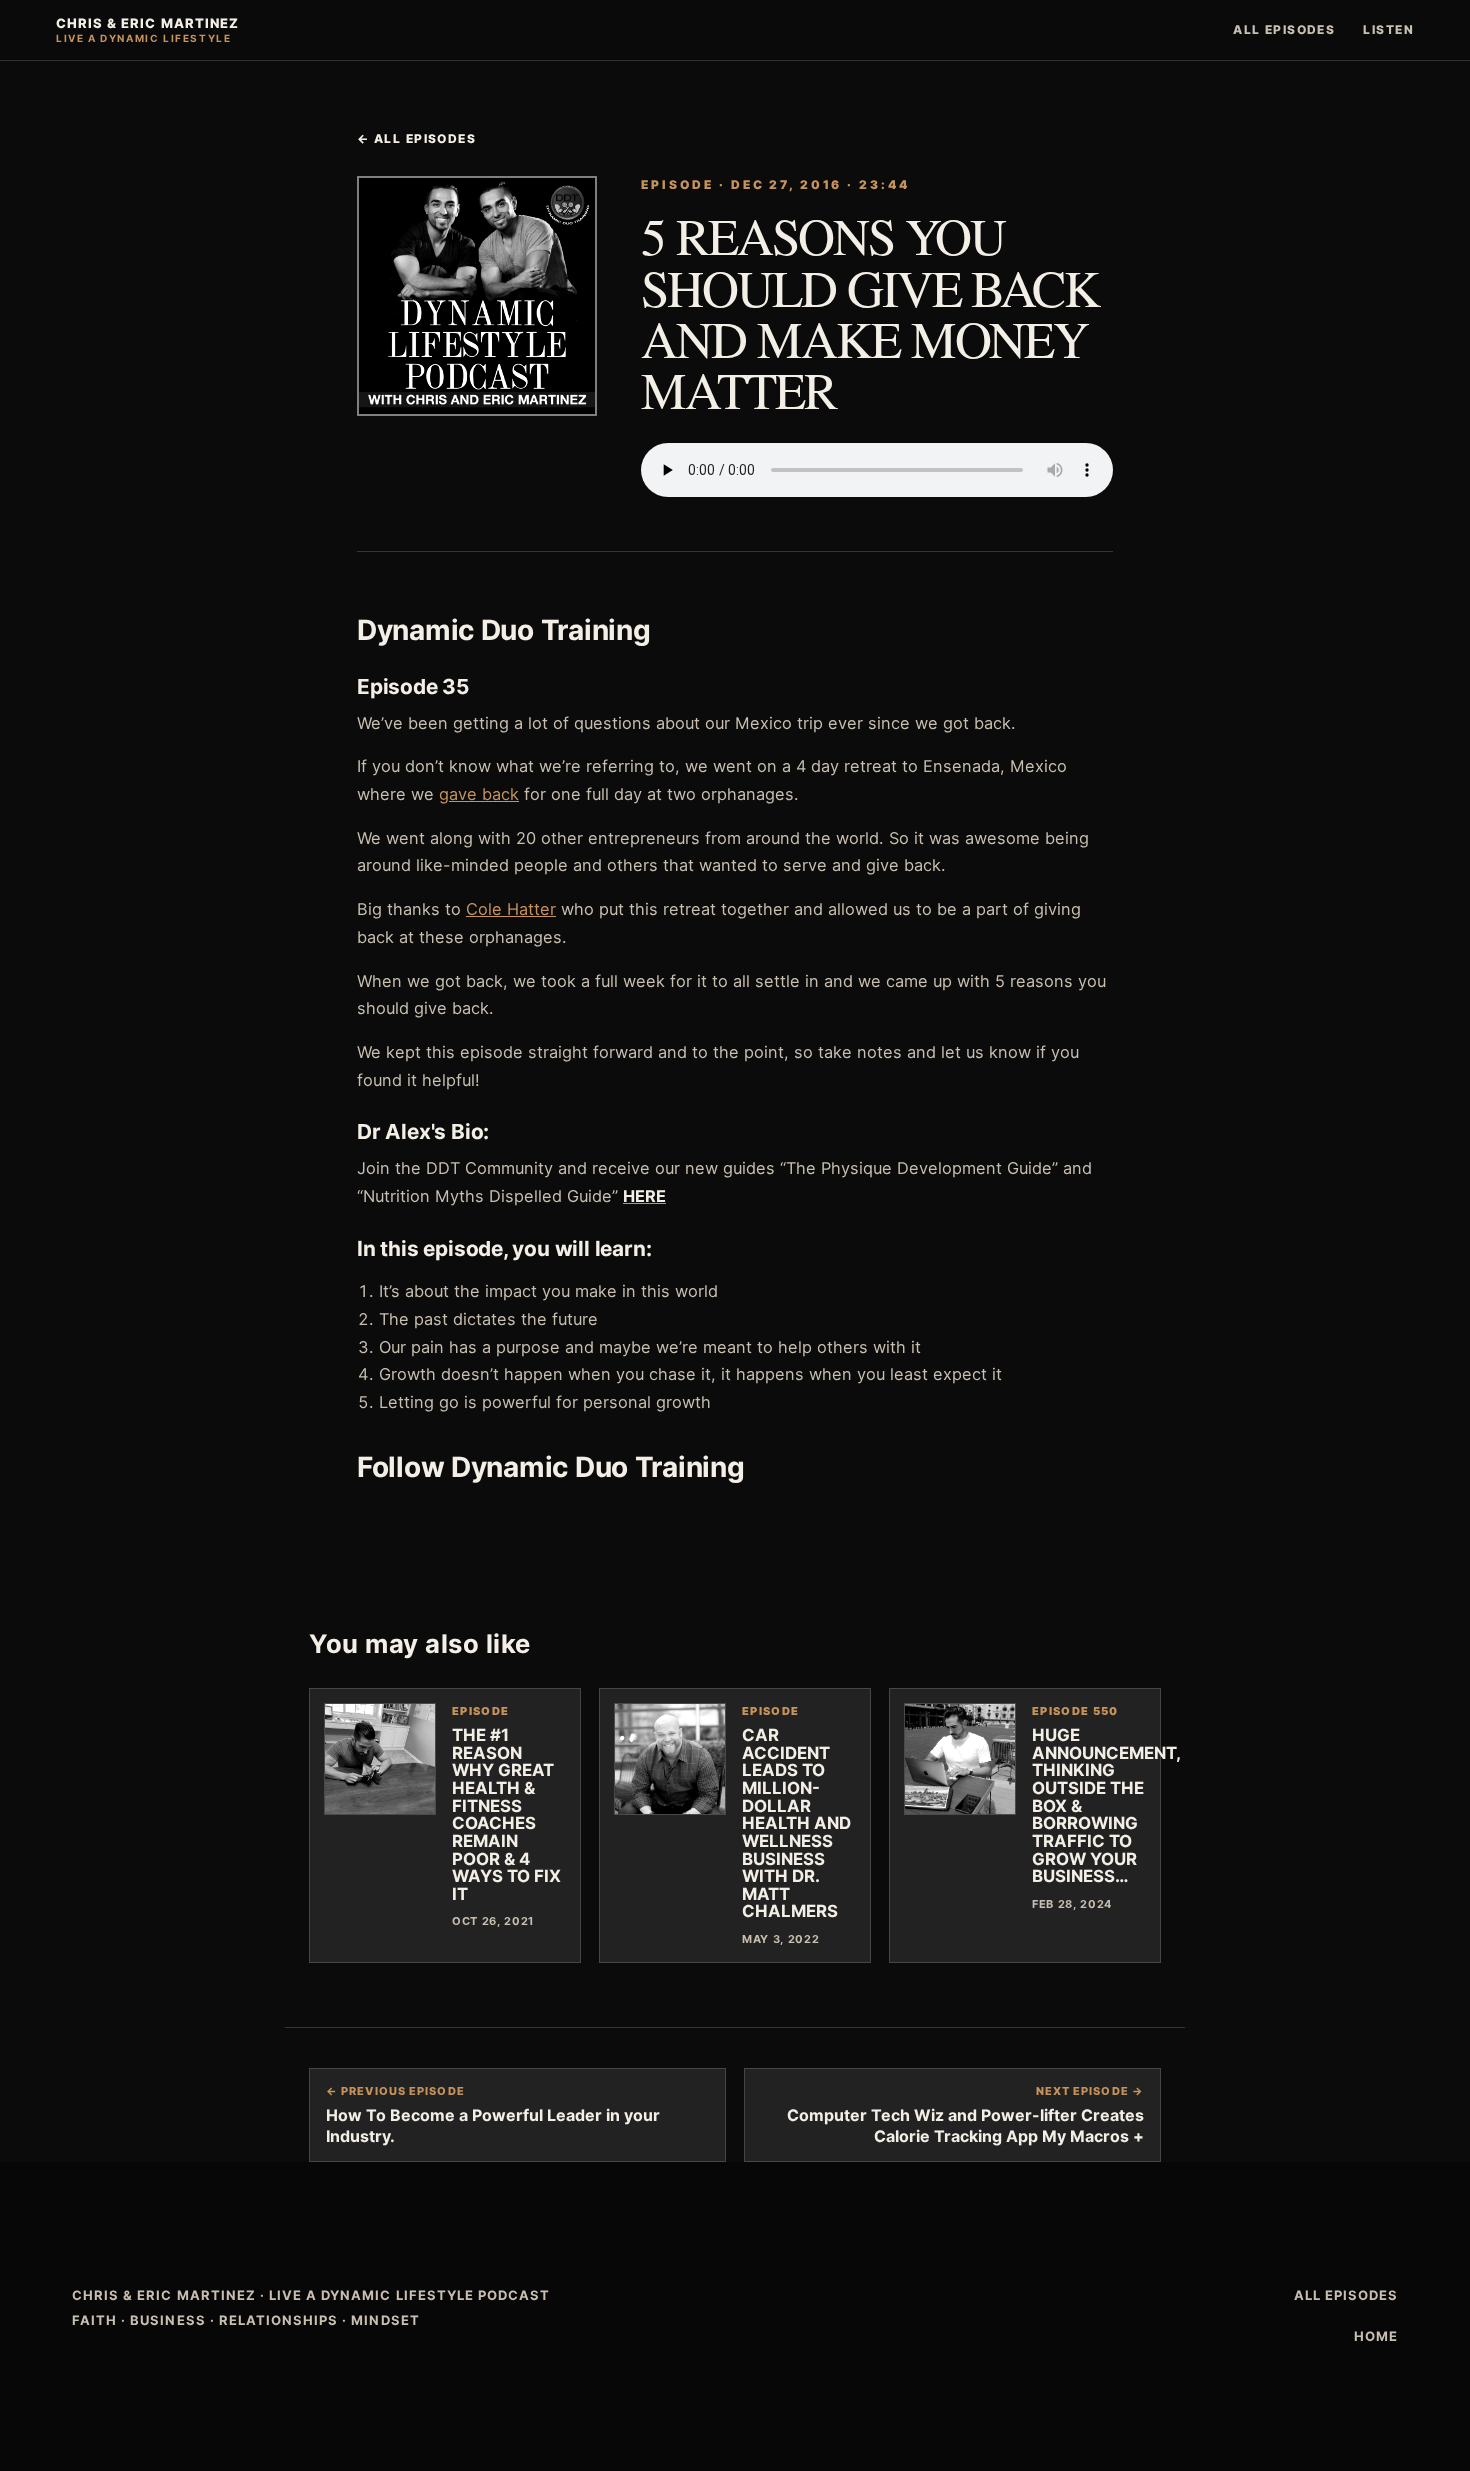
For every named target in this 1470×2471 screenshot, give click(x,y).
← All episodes (416, 138)
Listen (1388, 29)
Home (1376, 2336)
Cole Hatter (511, 909)
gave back (479, 794)
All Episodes (1284, 29)
